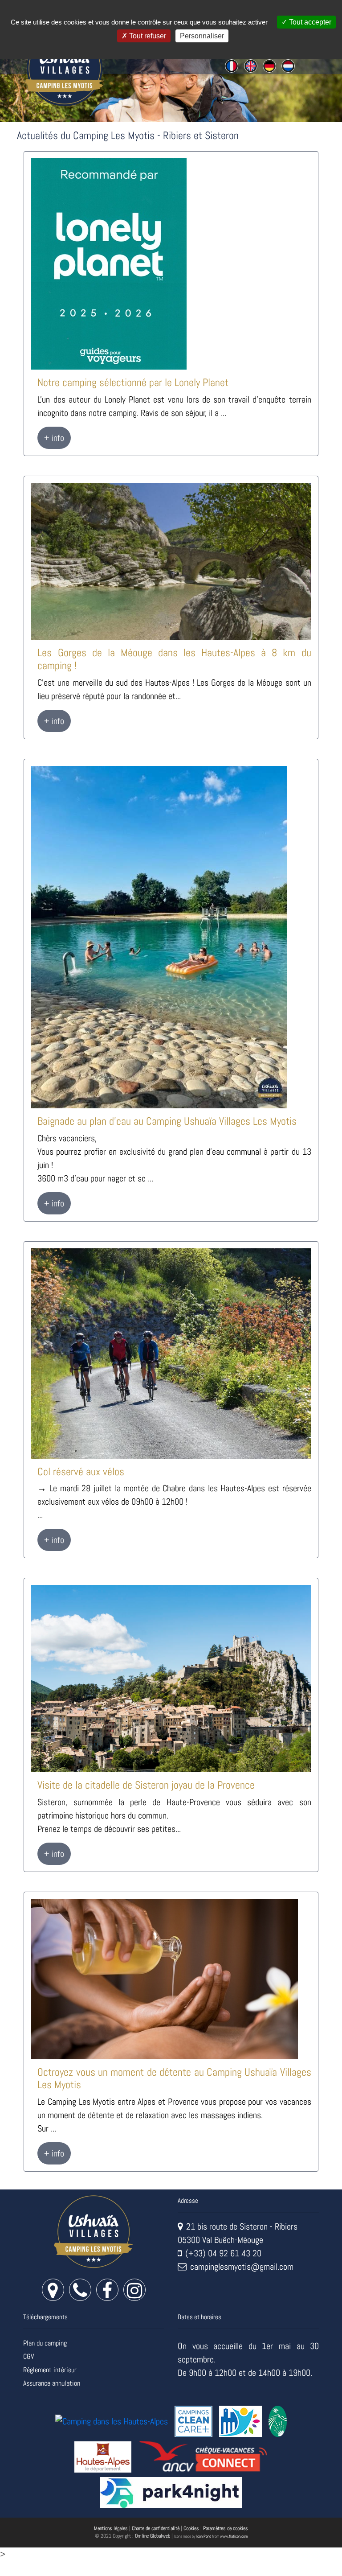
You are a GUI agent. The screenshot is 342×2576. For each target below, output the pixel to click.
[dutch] (288, 65)
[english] (250, 65)
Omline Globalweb (153, 2536)
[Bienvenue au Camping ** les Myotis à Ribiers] (94, 2231)
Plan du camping (45, 2343)
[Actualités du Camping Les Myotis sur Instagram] (134, 2294)
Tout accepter (309, 22)
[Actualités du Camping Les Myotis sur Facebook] (107, 2294)
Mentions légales (111, 2528)
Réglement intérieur (50, 2370)
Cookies (191, 2528)
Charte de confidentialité (156, 2528)
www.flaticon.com (234, 2536)
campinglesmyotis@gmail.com (242, 2267)
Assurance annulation (52, 2383)
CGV (28, 2356)
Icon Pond (204, 2536)
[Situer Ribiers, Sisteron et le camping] (53, 2294)
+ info (54, 438)
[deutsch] (269, 65)
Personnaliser (202, 36)
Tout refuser (147, 36)
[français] (232, 65)
